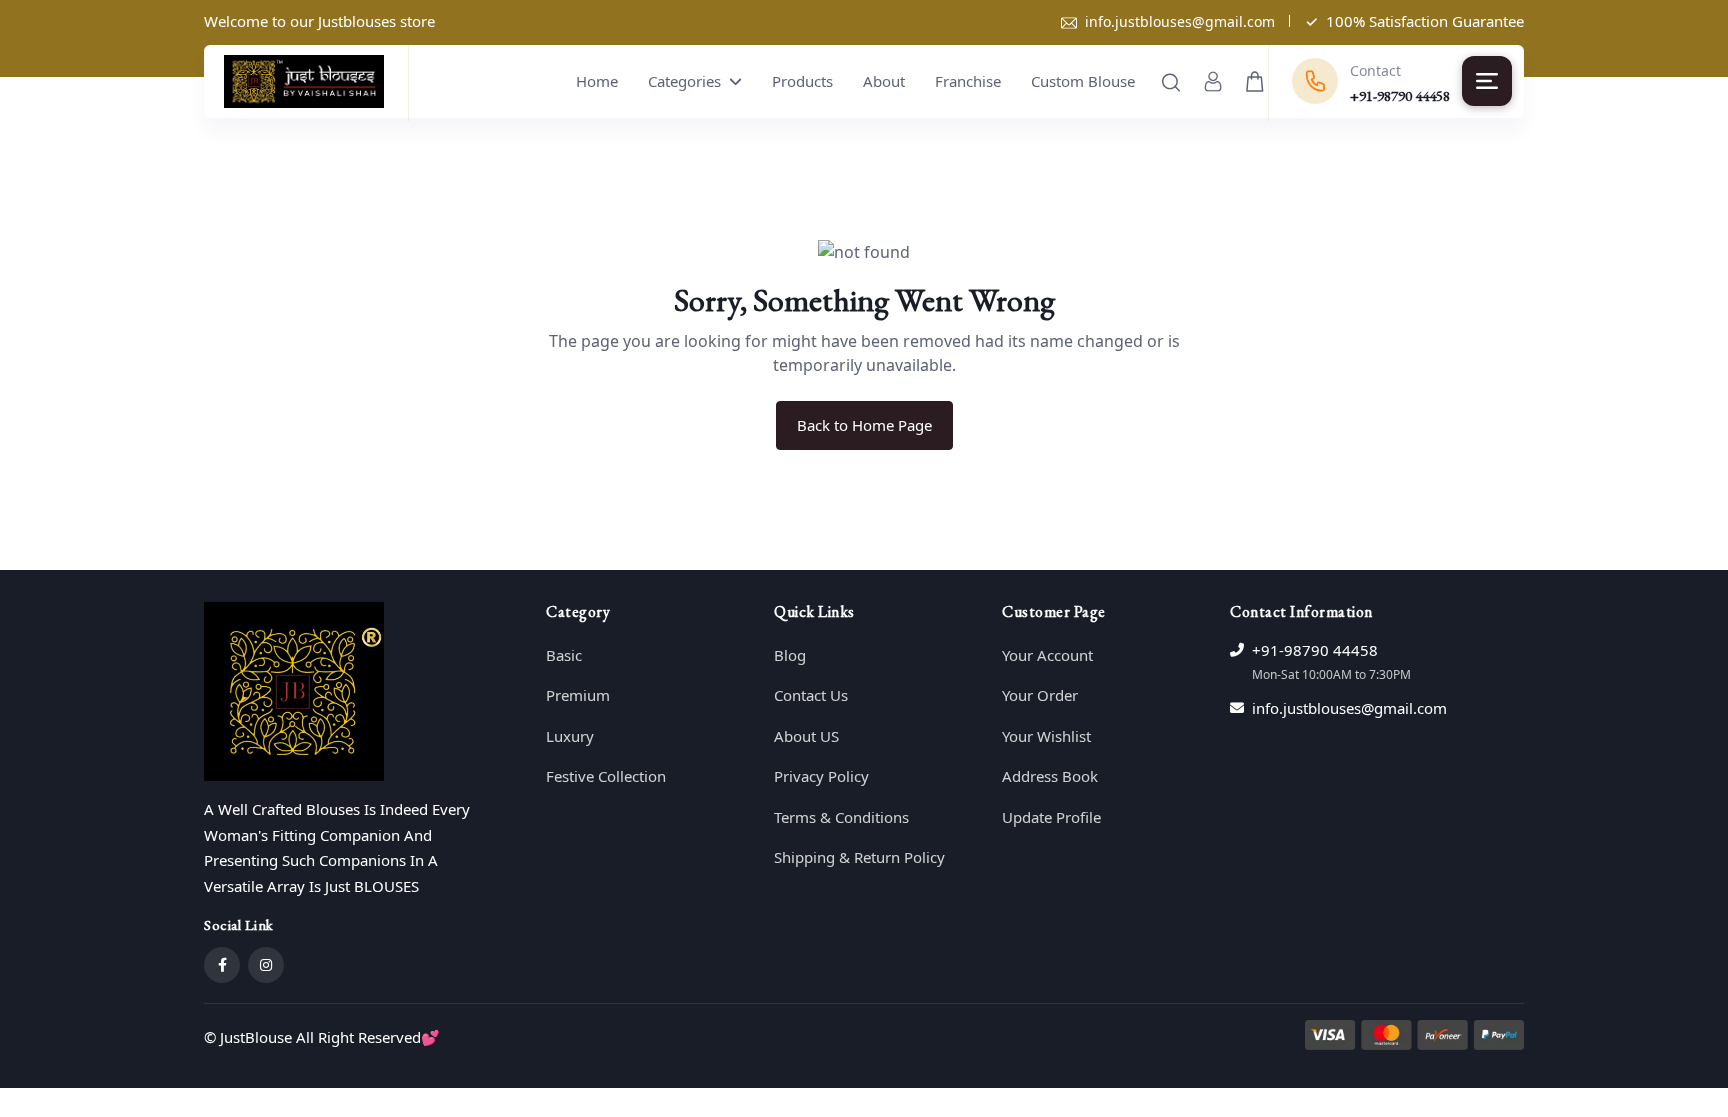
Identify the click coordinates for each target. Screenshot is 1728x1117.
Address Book (1050, 776)
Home (597, 81)
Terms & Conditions (841, 817)
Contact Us (811, 695)
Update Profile (1051, 817)
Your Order (1040, 695)
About (884, 81)
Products (802, 81)
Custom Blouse (1083, 81)
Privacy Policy (821, 776)
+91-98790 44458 (1315, 650)
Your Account (1047, 655)
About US (806, 736)
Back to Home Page (864, 425)
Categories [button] (686, 81)
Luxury (570, 736)
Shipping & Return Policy (859, 857)
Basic (564, 655)
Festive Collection (606, 776)
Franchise (968, 81)
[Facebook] (222, 965)
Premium (578, 695)
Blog (790, 655)
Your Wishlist (1046, 736)
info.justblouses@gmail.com (1180, 21)
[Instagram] (266, 965)
